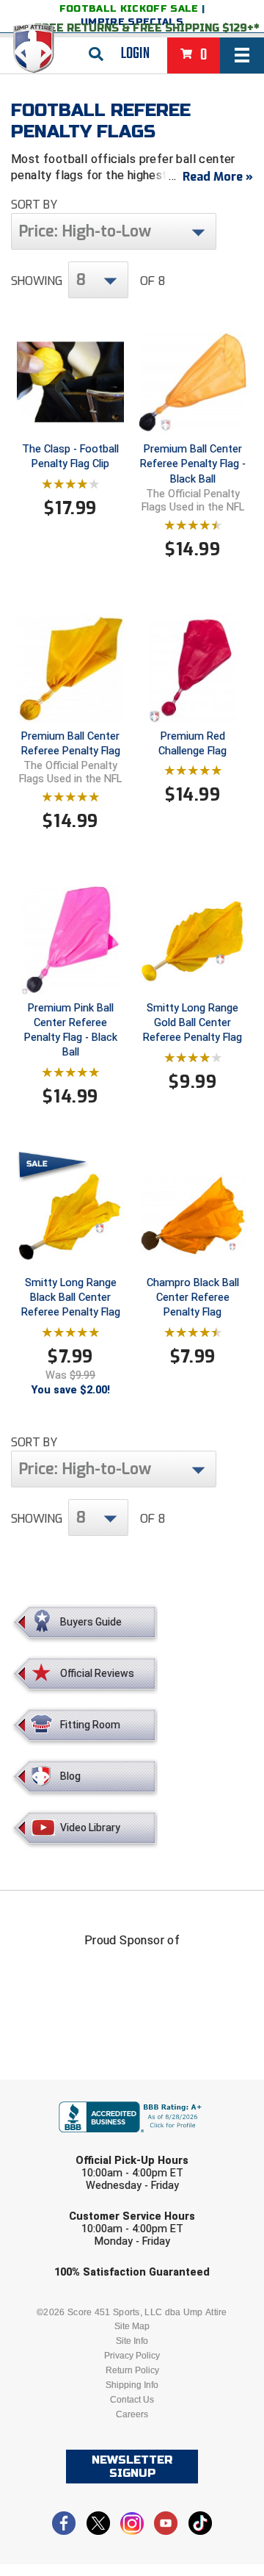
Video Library (90, 1828)
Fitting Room (90, 1725)
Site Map (132, 2326)
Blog (70, 1776)
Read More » (218, 177)
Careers (132, 2414)
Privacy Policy (132, 2356)
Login (135, 54)
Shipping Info (132, 2385)
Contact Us (132, 2400)
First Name (64, 2089)
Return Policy (132, 2370)
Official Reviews (97, 1673)
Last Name (63, 2146)
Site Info (132, 2341)
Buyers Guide (91, 1622)
